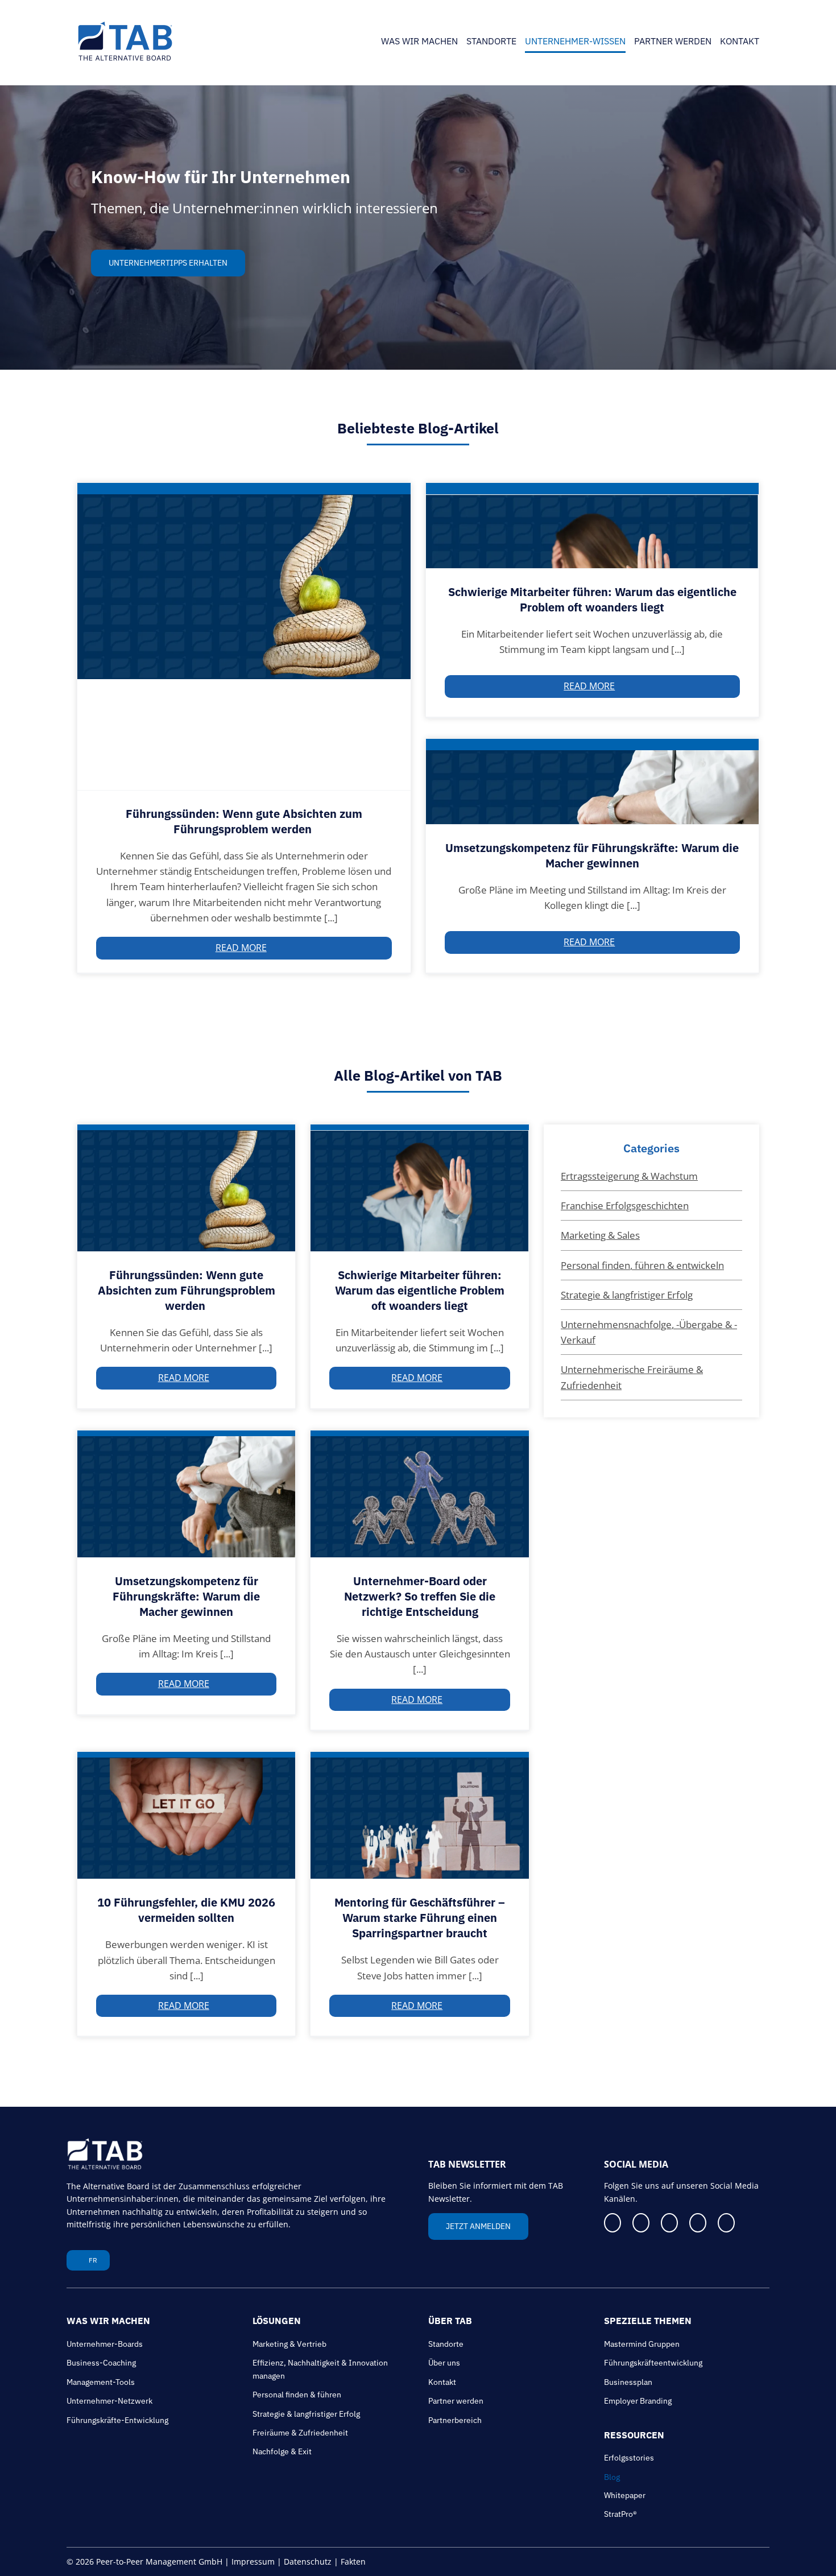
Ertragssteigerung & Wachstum (629, 1176)
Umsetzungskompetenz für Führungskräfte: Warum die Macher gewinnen (592, 855)
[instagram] (736, 2223)
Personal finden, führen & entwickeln (642, 1265)
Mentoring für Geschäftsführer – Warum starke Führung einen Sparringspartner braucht (420, 1918)
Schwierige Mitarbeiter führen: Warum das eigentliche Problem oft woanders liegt (592, 599)
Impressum (253, 2561)
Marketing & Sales (600, 1235)
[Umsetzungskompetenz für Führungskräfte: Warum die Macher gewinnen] (593, 782)
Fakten (353, 2561)
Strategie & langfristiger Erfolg (627, 1295)
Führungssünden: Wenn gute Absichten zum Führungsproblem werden (244, 821)
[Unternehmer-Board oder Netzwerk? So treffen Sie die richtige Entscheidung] (420, 1494)
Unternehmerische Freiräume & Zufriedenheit (632, 1377)
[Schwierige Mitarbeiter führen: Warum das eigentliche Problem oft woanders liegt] (593, 526)
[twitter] (675, 2223)
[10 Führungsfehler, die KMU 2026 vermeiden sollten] (187, 1815)
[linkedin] (644, 2223)
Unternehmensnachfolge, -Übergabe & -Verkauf (649, 1332)
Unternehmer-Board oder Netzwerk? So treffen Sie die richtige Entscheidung (420, 1596)
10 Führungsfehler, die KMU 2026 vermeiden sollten (186, 1910)
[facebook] (614, 2223)
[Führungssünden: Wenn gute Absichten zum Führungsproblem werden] (244, 636)
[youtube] (706, 2223)
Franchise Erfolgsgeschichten (625, 1206)
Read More (241, 948)
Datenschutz (308, 2561)
